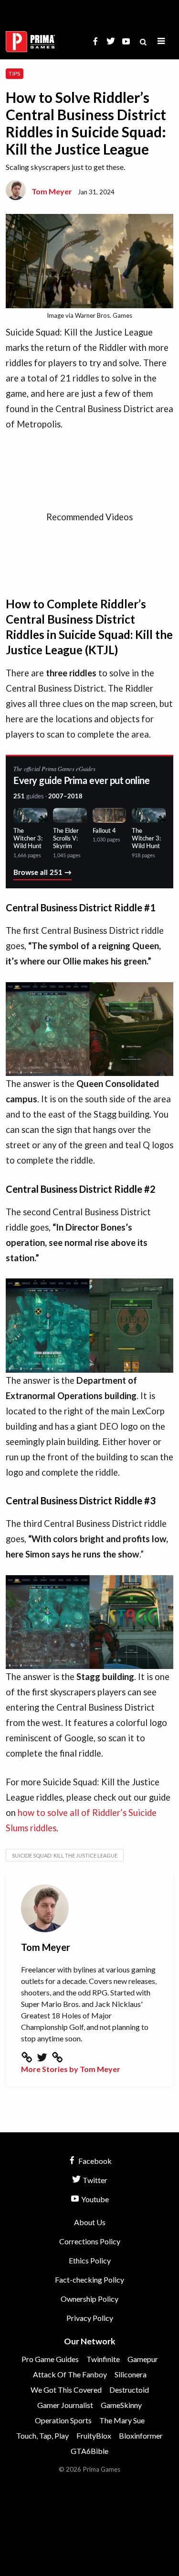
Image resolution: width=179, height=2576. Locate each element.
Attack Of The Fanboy (70, 2374)
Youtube (94, 2199)
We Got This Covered (66, 2390)
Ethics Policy (90, 2260)
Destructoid (129, 2390)
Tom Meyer (52, 191)
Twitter (94, 2180)
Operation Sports (63, 2420)
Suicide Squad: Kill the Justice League (65, 1855)
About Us (90, 2222)
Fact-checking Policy (89, 2279)
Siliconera (131, 2374)
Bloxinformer (141, 2436)
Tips (14, 73)
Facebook (94, 2161)
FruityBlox (94, 2436)
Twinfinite (103, 2359)
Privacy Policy (90, 2318)
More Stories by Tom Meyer (71, 2069)
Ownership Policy (89, 2299)
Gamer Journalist (65, 2405)
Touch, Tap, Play (42, 2436)
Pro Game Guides (50, 2359)
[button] (161, 41)
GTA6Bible (89, 2451)
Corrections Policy (90, 2241)
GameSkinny (121, 2405)
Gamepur (143, 2359)
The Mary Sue (122, 2420)
